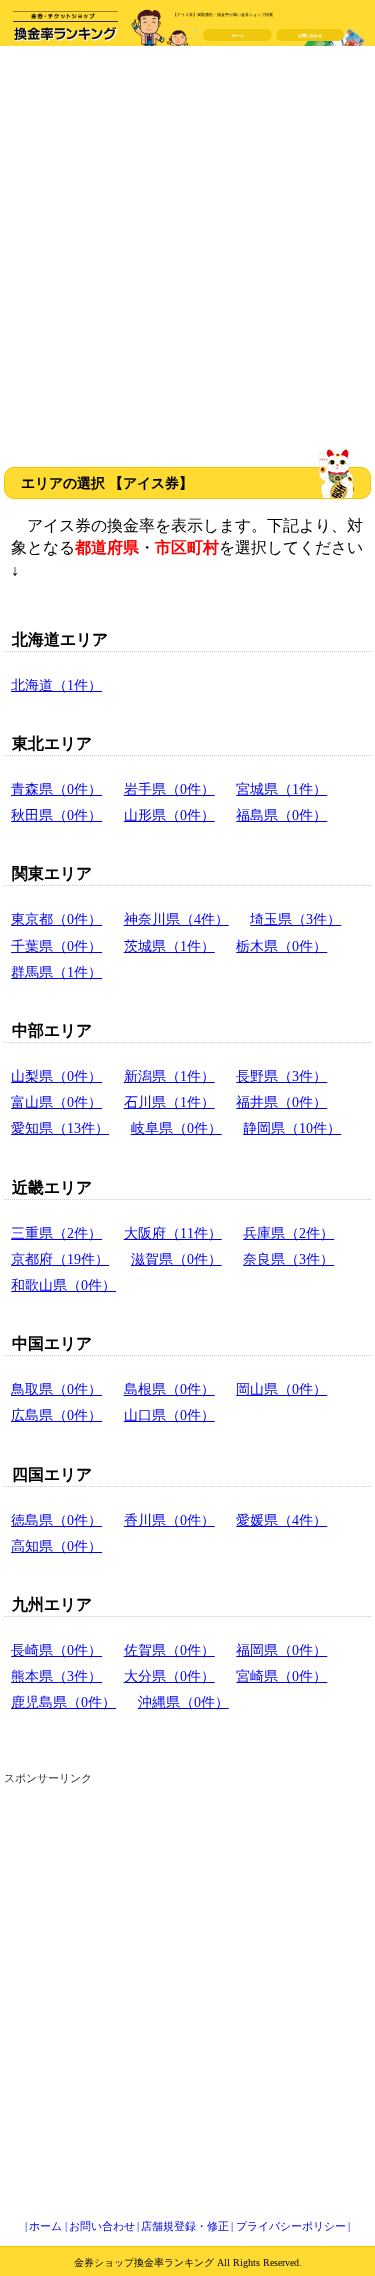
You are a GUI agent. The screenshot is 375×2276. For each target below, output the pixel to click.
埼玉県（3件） (295, 919)
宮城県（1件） (281, 789)
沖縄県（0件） (183, 1702)
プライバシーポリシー (291, 2226)
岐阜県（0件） (176, 1128)
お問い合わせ (310, 36)
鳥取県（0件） (56, 1389)
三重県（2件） (56, 1233)
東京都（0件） (56, 919)
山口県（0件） (169, 1415)
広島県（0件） (56, 1415)
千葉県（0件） (56, 946)
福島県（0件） (281, 815)
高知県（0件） (56, 1546)
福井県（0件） (281, 1102)
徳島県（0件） (56, 1520)
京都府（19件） (60, 1259)
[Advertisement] (187, 249)
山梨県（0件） (56, 1076)
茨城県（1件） (169, 946)
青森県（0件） (56, 789)
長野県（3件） (281, 1076)
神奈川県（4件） (176, 919)
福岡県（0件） (281, 1650)
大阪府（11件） (173, 1233)
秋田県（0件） (56, 815)
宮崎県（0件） (281, 1676)
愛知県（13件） (60, 1128)
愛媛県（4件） (281, 1520)
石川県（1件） (169, 1102)
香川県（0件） (169, 1520)
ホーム (238, 36)
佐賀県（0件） (169, 1650)
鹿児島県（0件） (63, 1702)
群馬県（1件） (56, 972)
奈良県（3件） (288, 1259)
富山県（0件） (56, 1102)
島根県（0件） (169, 1389)
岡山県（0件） (281, 1389)
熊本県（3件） (56, 1676)
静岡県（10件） (292, 1128)
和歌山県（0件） (63, 1285)
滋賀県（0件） (176, 1259)
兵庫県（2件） (288, 1233)
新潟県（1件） (169, 1076)
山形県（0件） (169, 815)
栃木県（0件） (281, 946)
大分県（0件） (169, 1676)
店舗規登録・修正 (185, 2226)
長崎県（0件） (56, 1650)
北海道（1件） (56, 685)
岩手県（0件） (169, 789)
